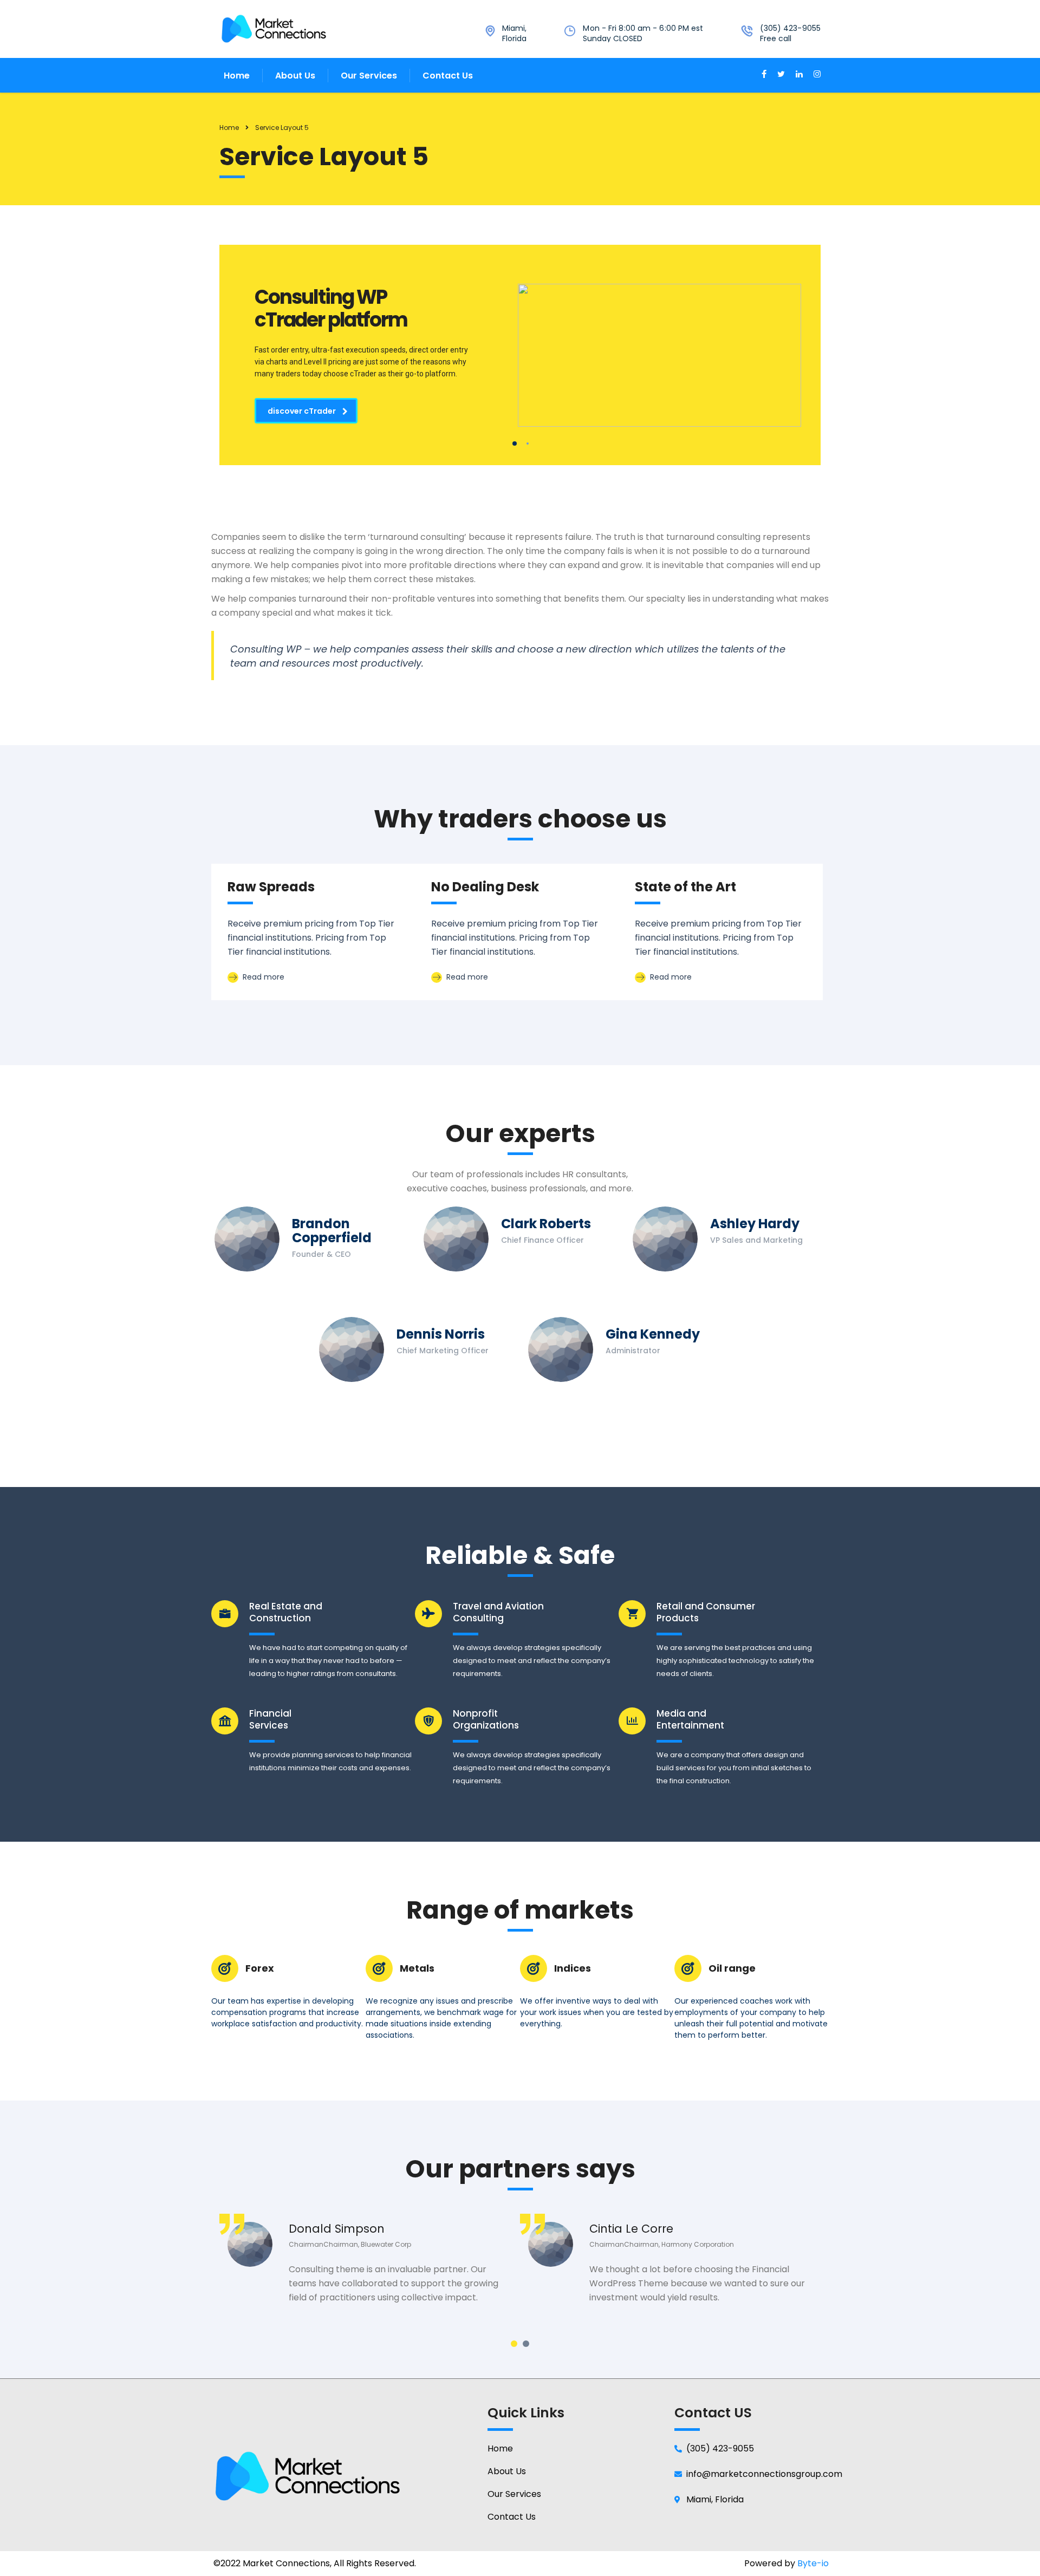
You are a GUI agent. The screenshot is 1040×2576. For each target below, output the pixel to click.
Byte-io (813, 2563)
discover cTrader (302, 411)
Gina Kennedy (653, 1334)
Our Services (369, 76)
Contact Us (448, 76)
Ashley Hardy (755, 1224)
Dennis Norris (441, 1334)
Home (237, 76)
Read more (262, 977)
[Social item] (764, 75)
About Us (295, 76)
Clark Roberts (546, 1224)
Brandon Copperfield (332, 1231)
